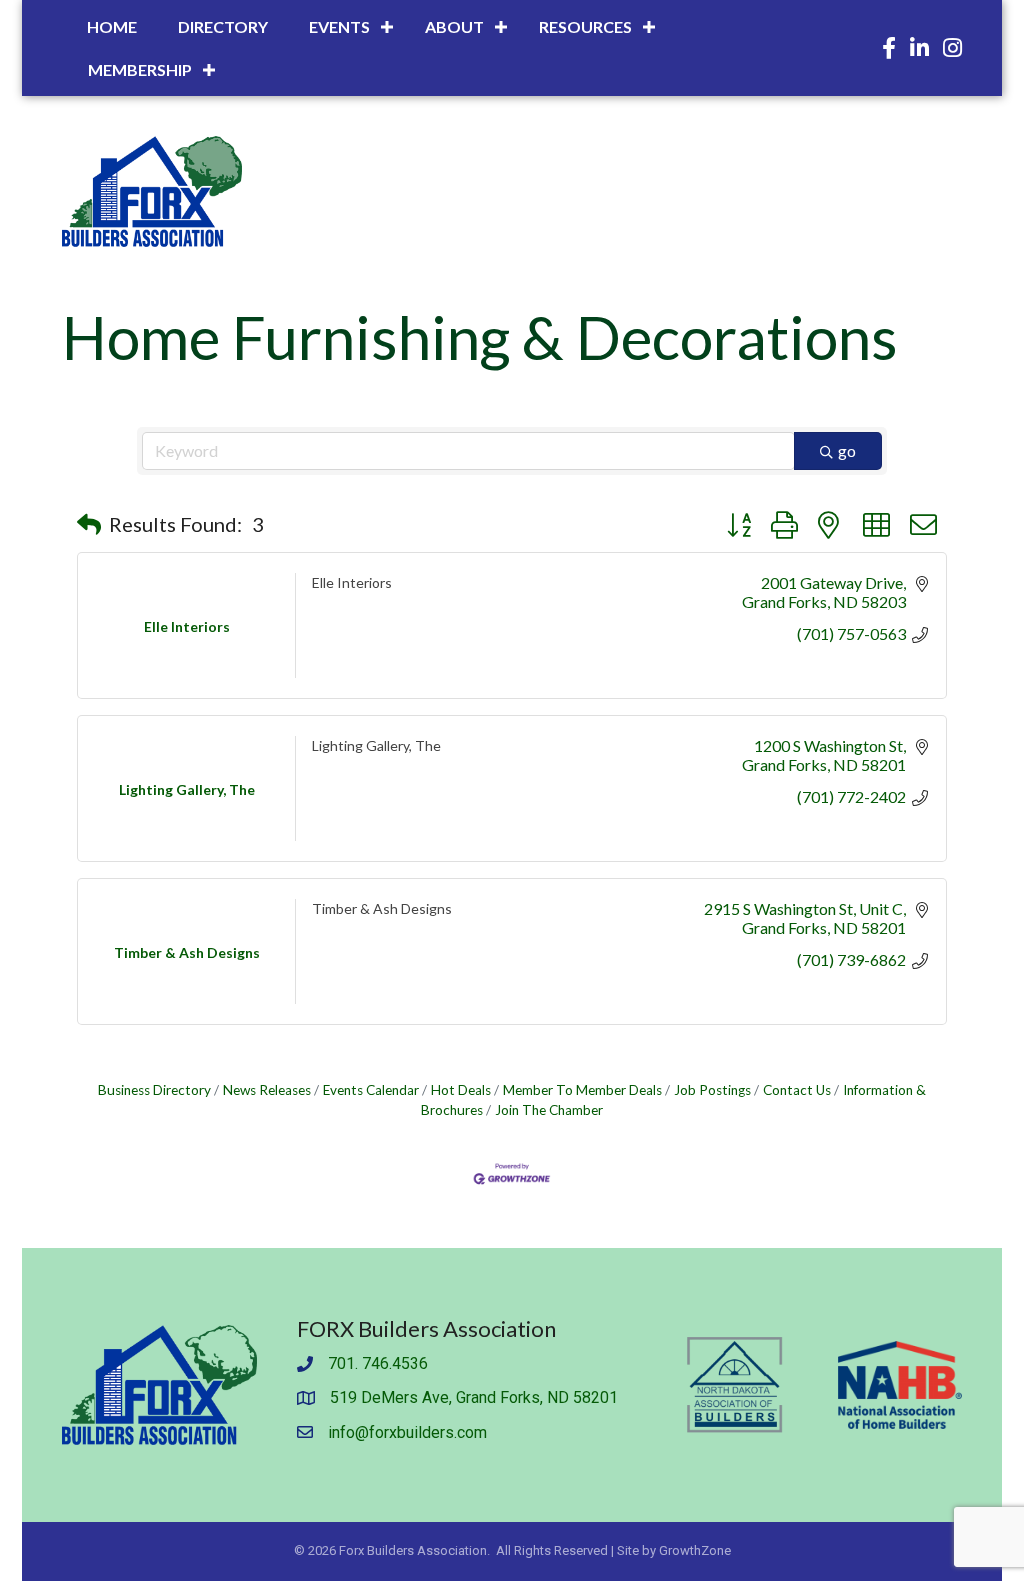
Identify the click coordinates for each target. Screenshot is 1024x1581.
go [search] (847, 450)
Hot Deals (461, 1090)
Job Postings (712, 1090)
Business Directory (154, 1090)
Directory (223, 26)
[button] (89, 524)
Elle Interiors (352, 582)
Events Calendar (371, 1090)
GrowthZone (695, 1550)
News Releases (267, 1090)
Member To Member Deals (582, 1090)
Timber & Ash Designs (382, 908)
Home (112, 26)
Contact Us (797, 1090)
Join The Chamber (549, 1110)
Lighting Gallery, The (376, 745)
